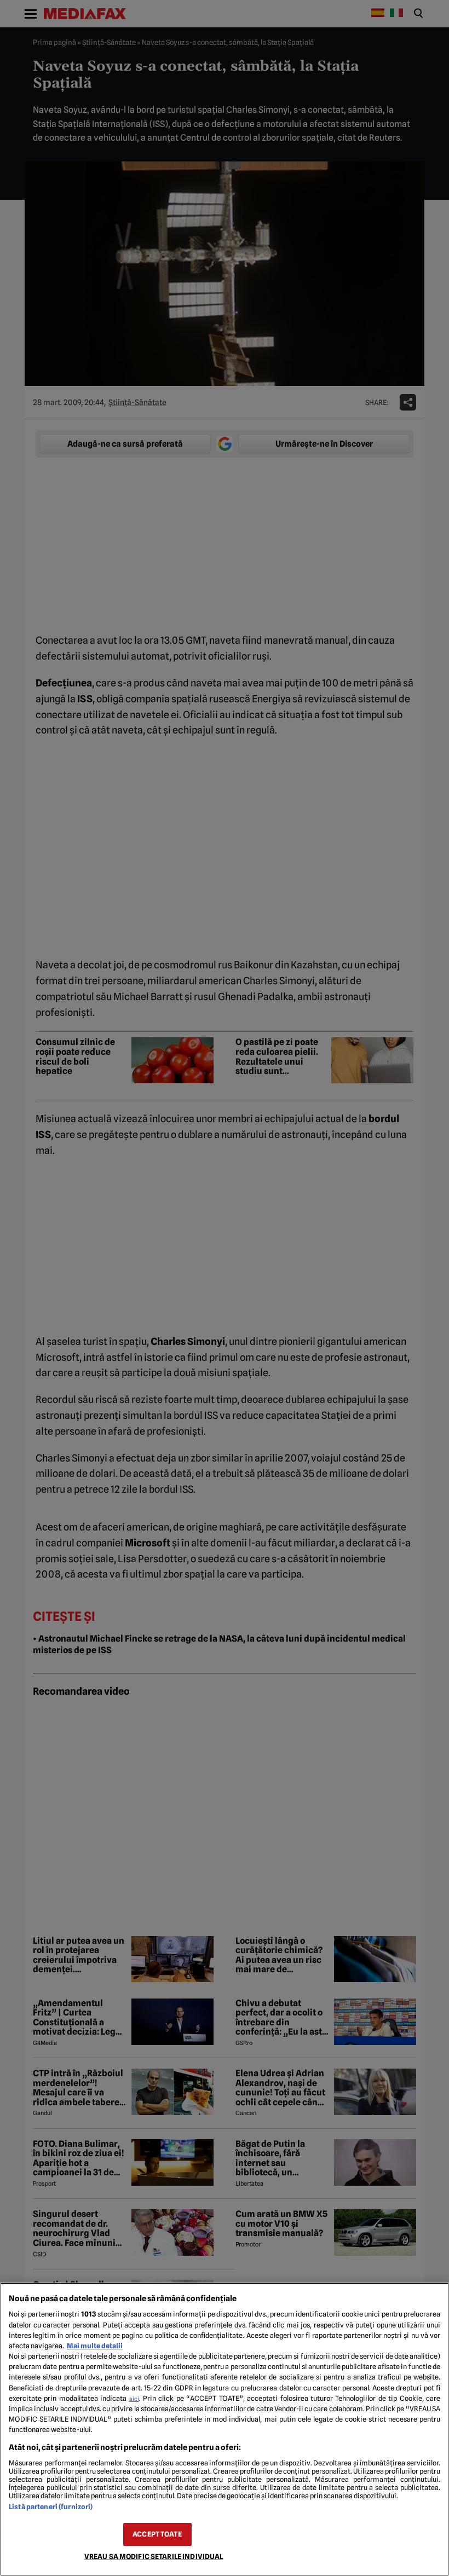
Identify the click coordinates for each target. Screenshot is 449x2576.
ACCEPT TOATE (157, 2534)
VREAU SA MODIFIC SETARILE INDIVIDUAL (154, 2557)
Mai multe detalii (95, 2346)
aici (134, 2399)
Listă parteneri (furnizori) (51, 2507)
